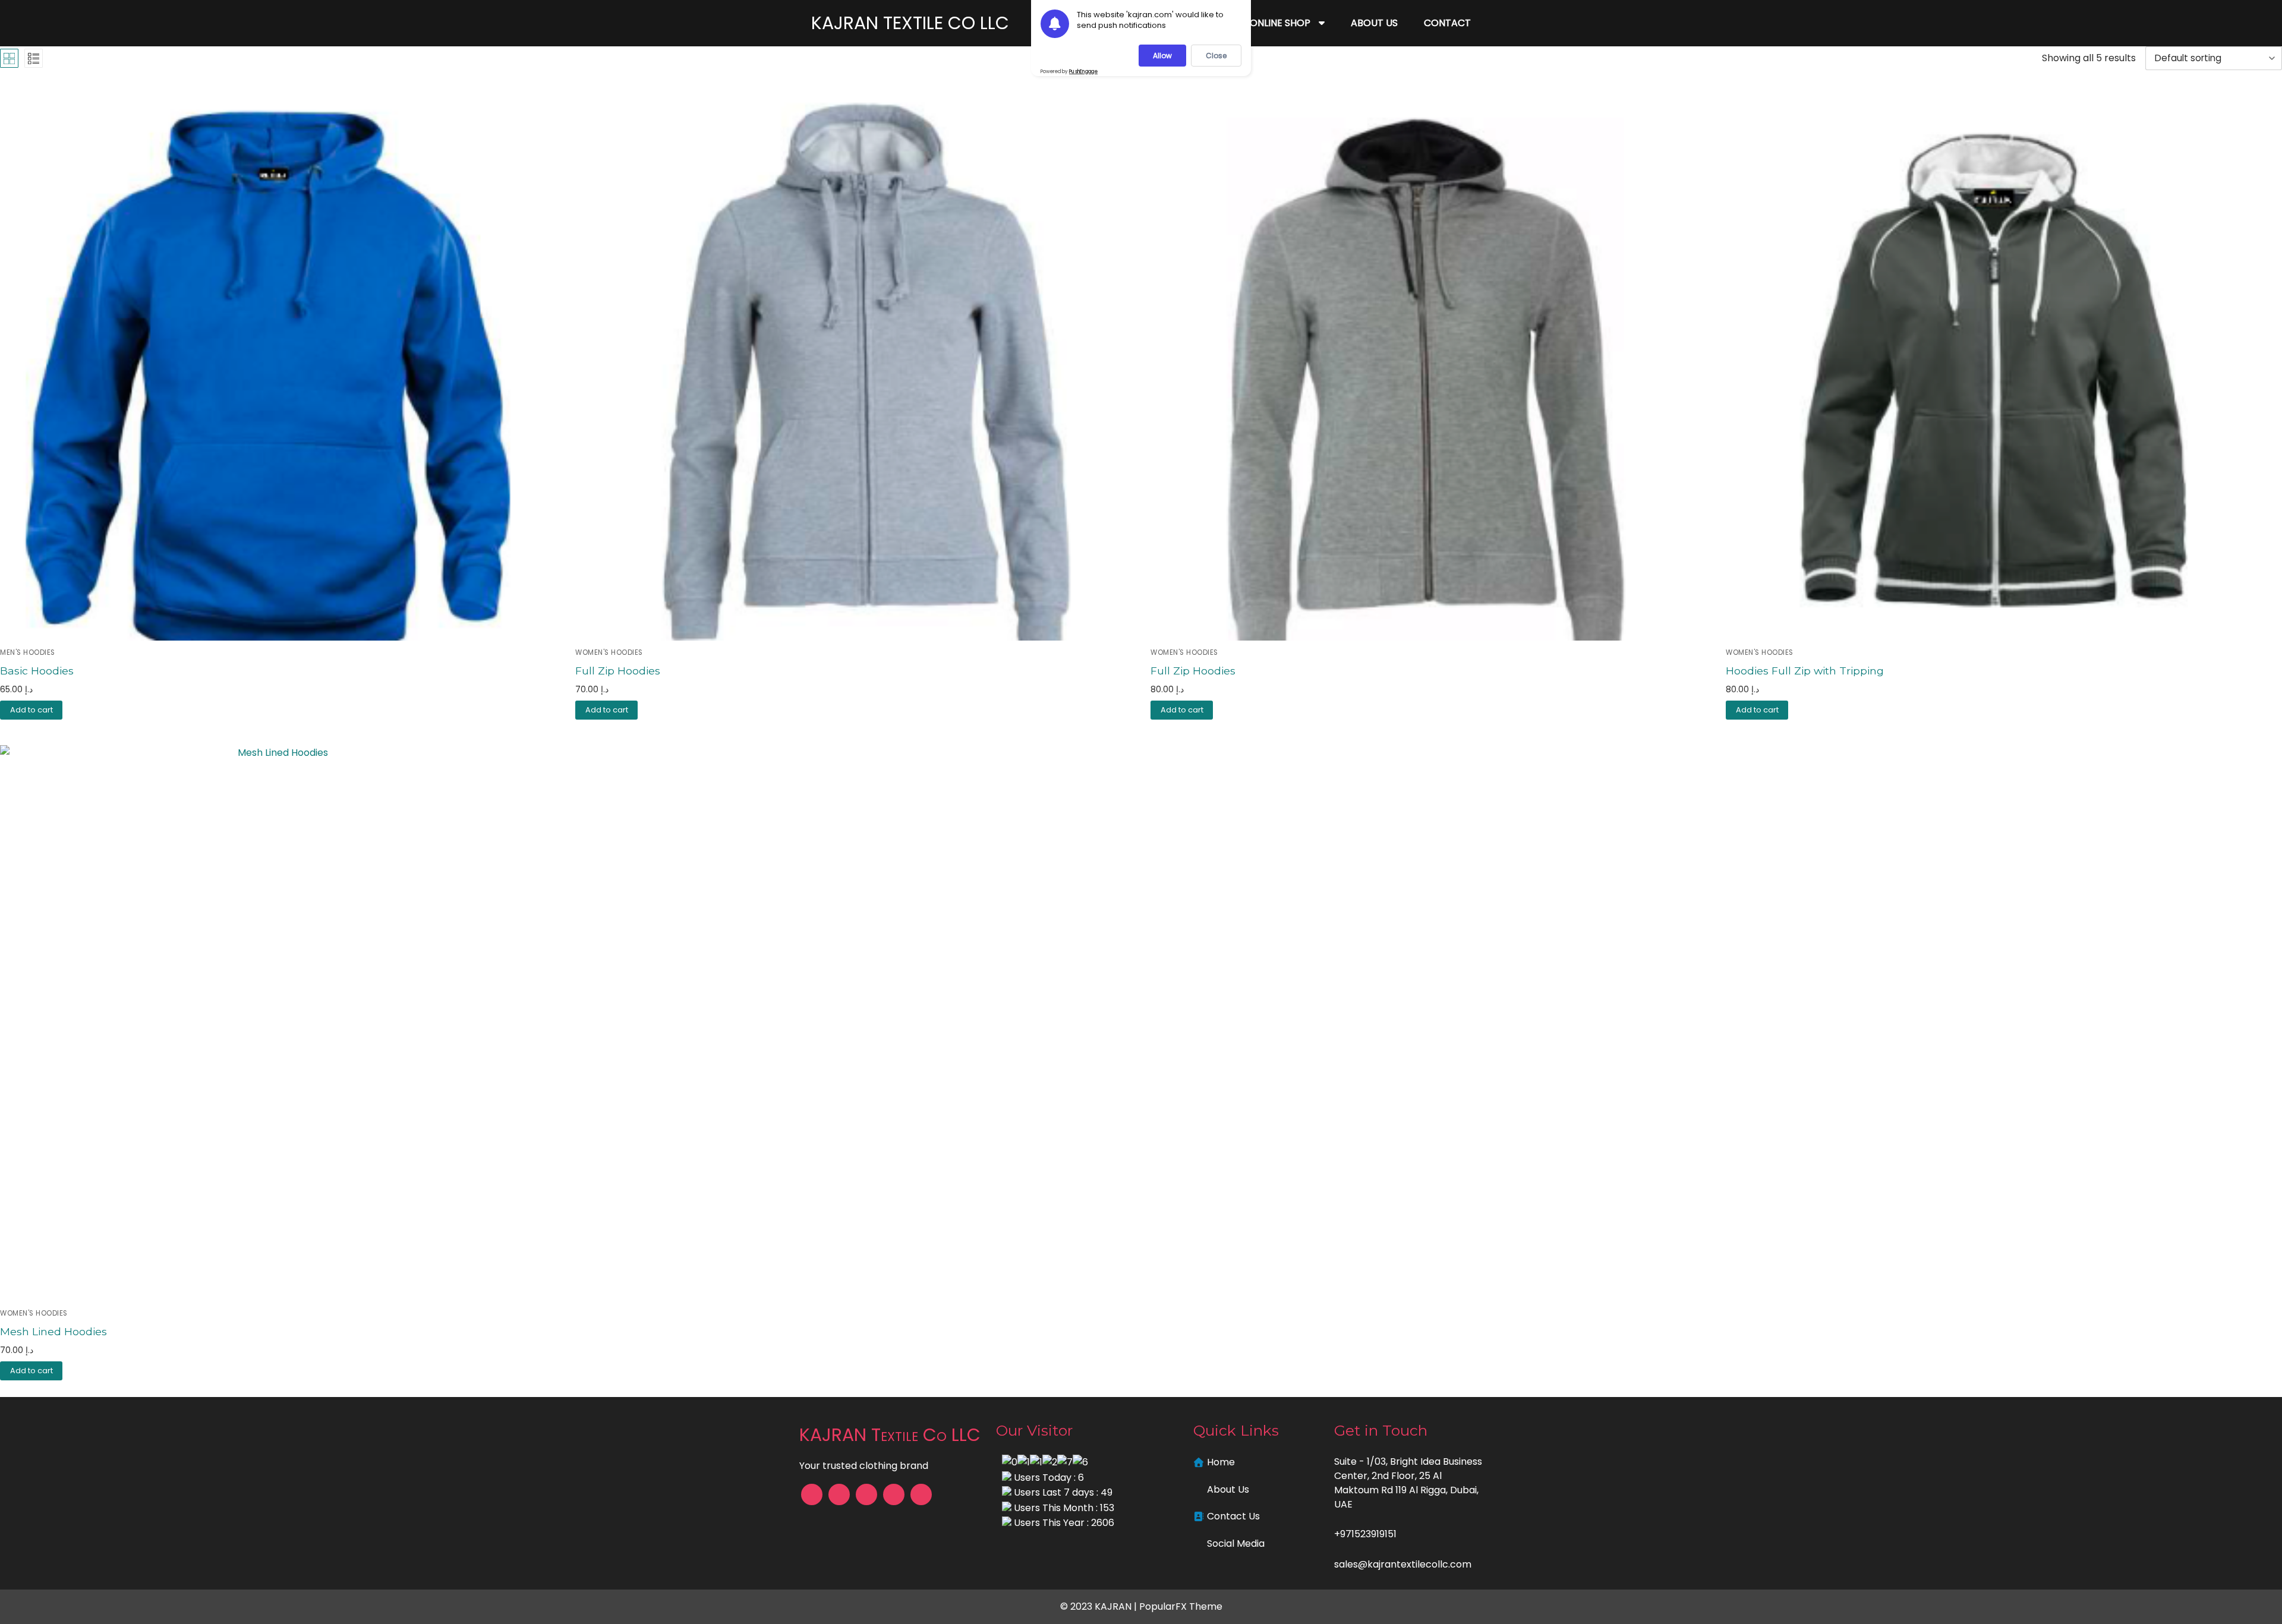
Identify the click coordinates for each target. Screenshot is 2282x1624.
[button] (606, 710)
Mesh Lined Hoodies (53, 1331)
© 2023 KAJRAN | (1100, 1606)
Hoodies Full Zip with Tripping (1805, 671)
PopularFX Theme (1181, 1606)
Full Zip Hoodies (618, 671)
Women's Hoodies (609, 652)
